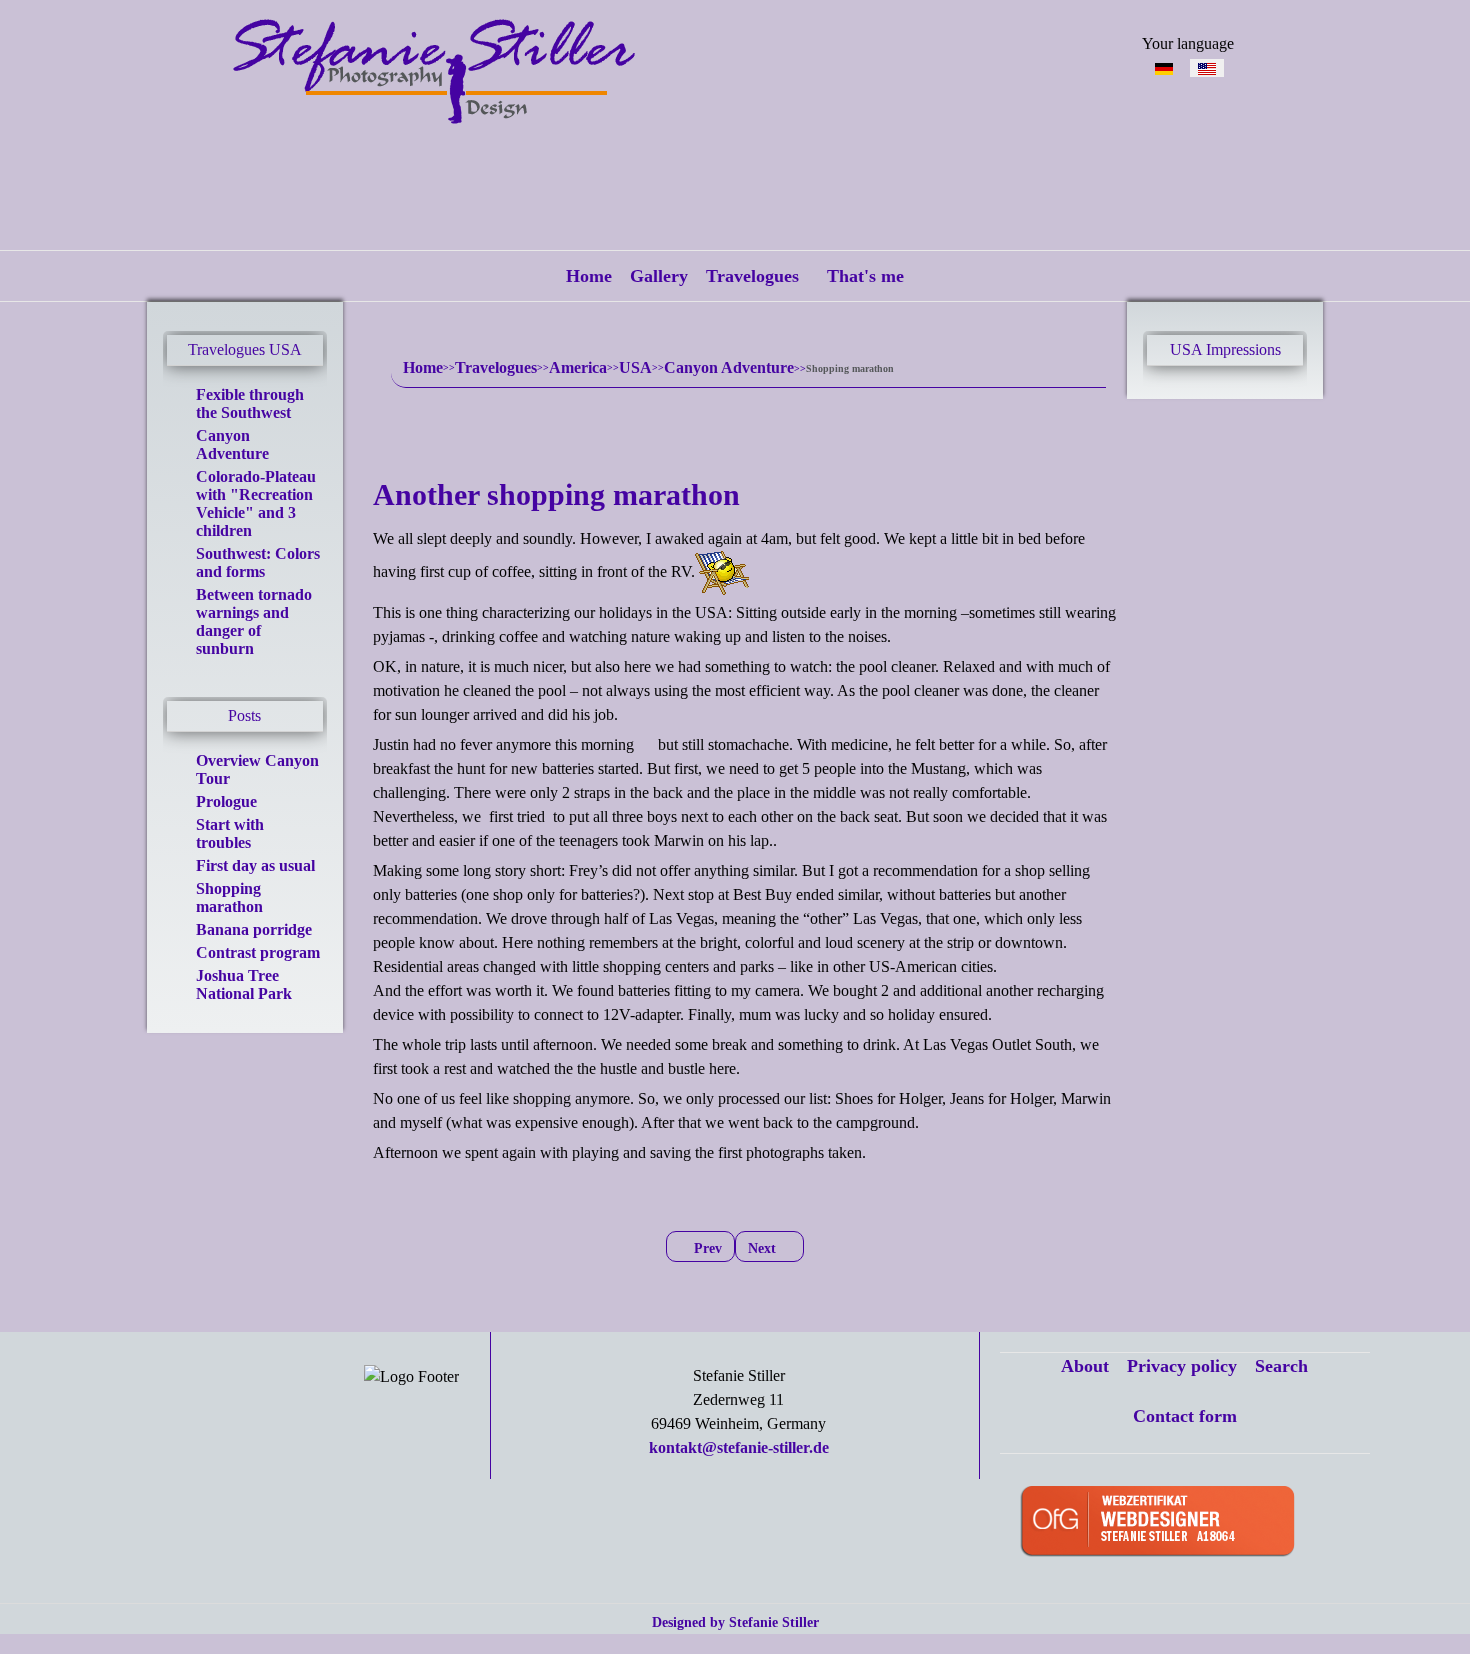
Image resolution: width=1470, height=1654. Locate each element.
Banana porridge (254, 929)
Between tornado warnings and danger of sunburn (254, 621)
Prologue (226, 801)
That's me (865, 276)
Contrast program (258, 952)
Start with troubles (230, 833)
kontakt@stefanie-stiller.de (739, 1447)
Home (589, 276)
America (578, 367)
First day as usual (255, 865)
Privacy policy (1182, 1366)
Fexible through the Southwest (250, 403)
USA (635, 367)
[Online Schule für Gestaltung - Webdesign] (1188, 1522)
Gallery (659, 276)
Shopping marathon (229, 897)
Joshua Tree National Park (244, 984)
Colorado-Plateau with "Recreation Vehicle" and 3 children (256, 503)
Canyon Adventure (232, 444)
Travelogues (752, 276)
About (1085, 1366)
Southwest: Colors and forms (258, 562)
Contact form (1185, 1416)
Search (1281, 1366)
